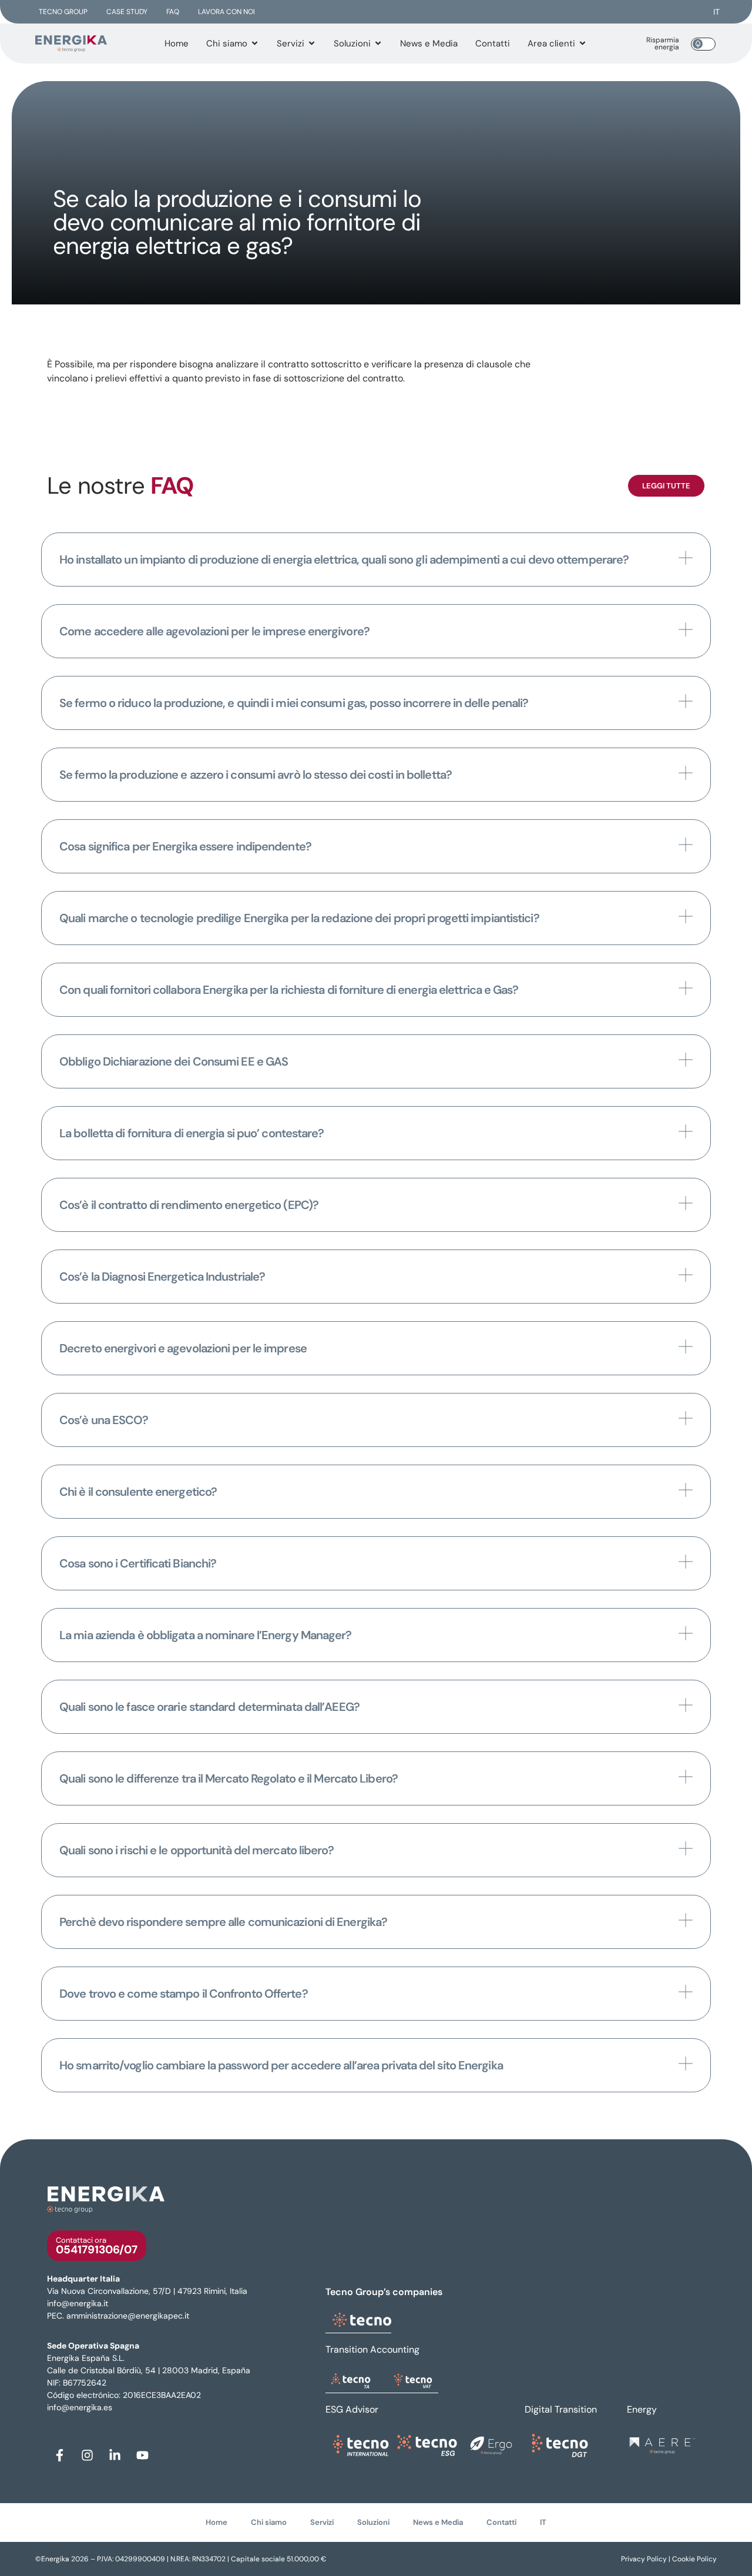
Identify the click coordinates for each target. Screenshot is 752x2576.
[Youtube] (142, 2456)
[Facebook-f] (59, 2456)
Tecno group (63, 12)
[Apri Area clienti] (583, 44)
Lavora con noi (226, 12)
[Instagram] (87, 2456)
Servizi (322, 2522)
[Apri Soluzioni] (378, 44)
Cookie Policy (694, 2559)
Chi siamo (269, 2522)
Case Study (127, 12)
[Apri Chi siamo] (255, 44)
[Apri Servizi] (312, 44)
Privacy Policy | (647, 2559)
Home (216, 2522)
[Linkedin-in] (115, 2456)
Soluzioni (373, 2522)
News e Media (438, 2522)
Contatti (501, 2522)
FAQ (173, 12)
